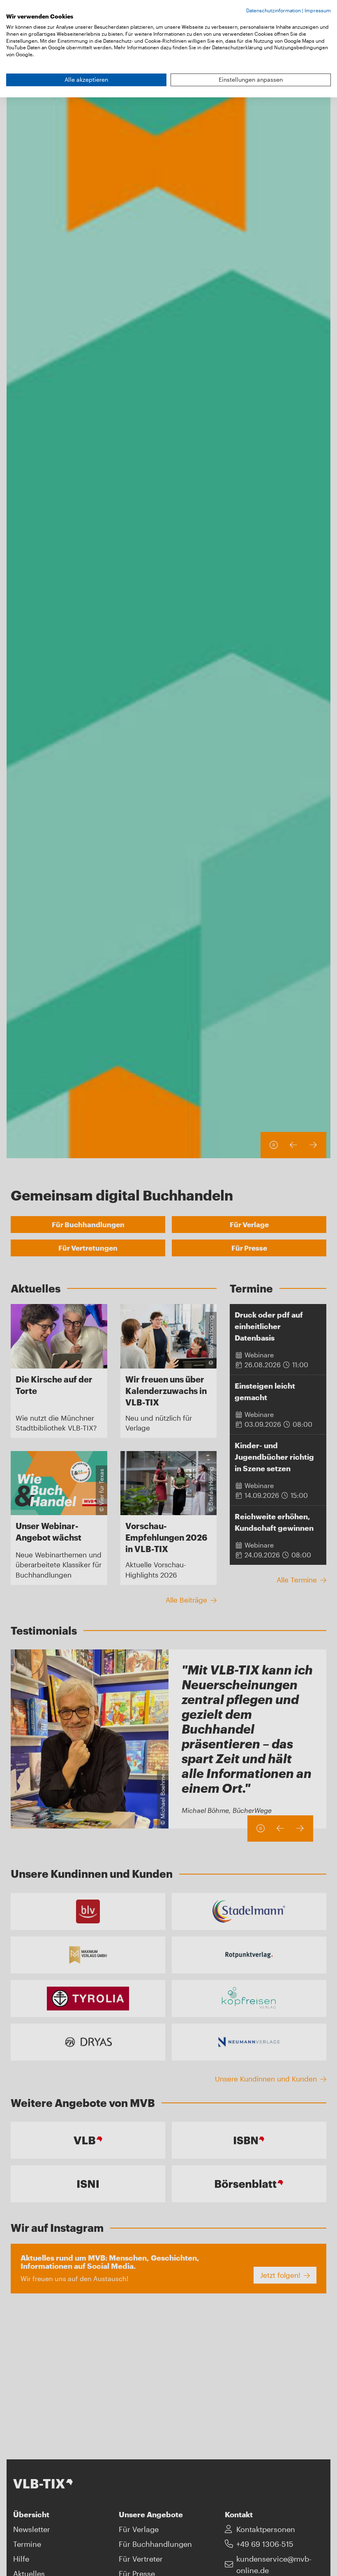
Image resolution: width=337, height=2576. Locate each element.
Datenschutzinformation (274, 10)
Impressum (318, 10)
